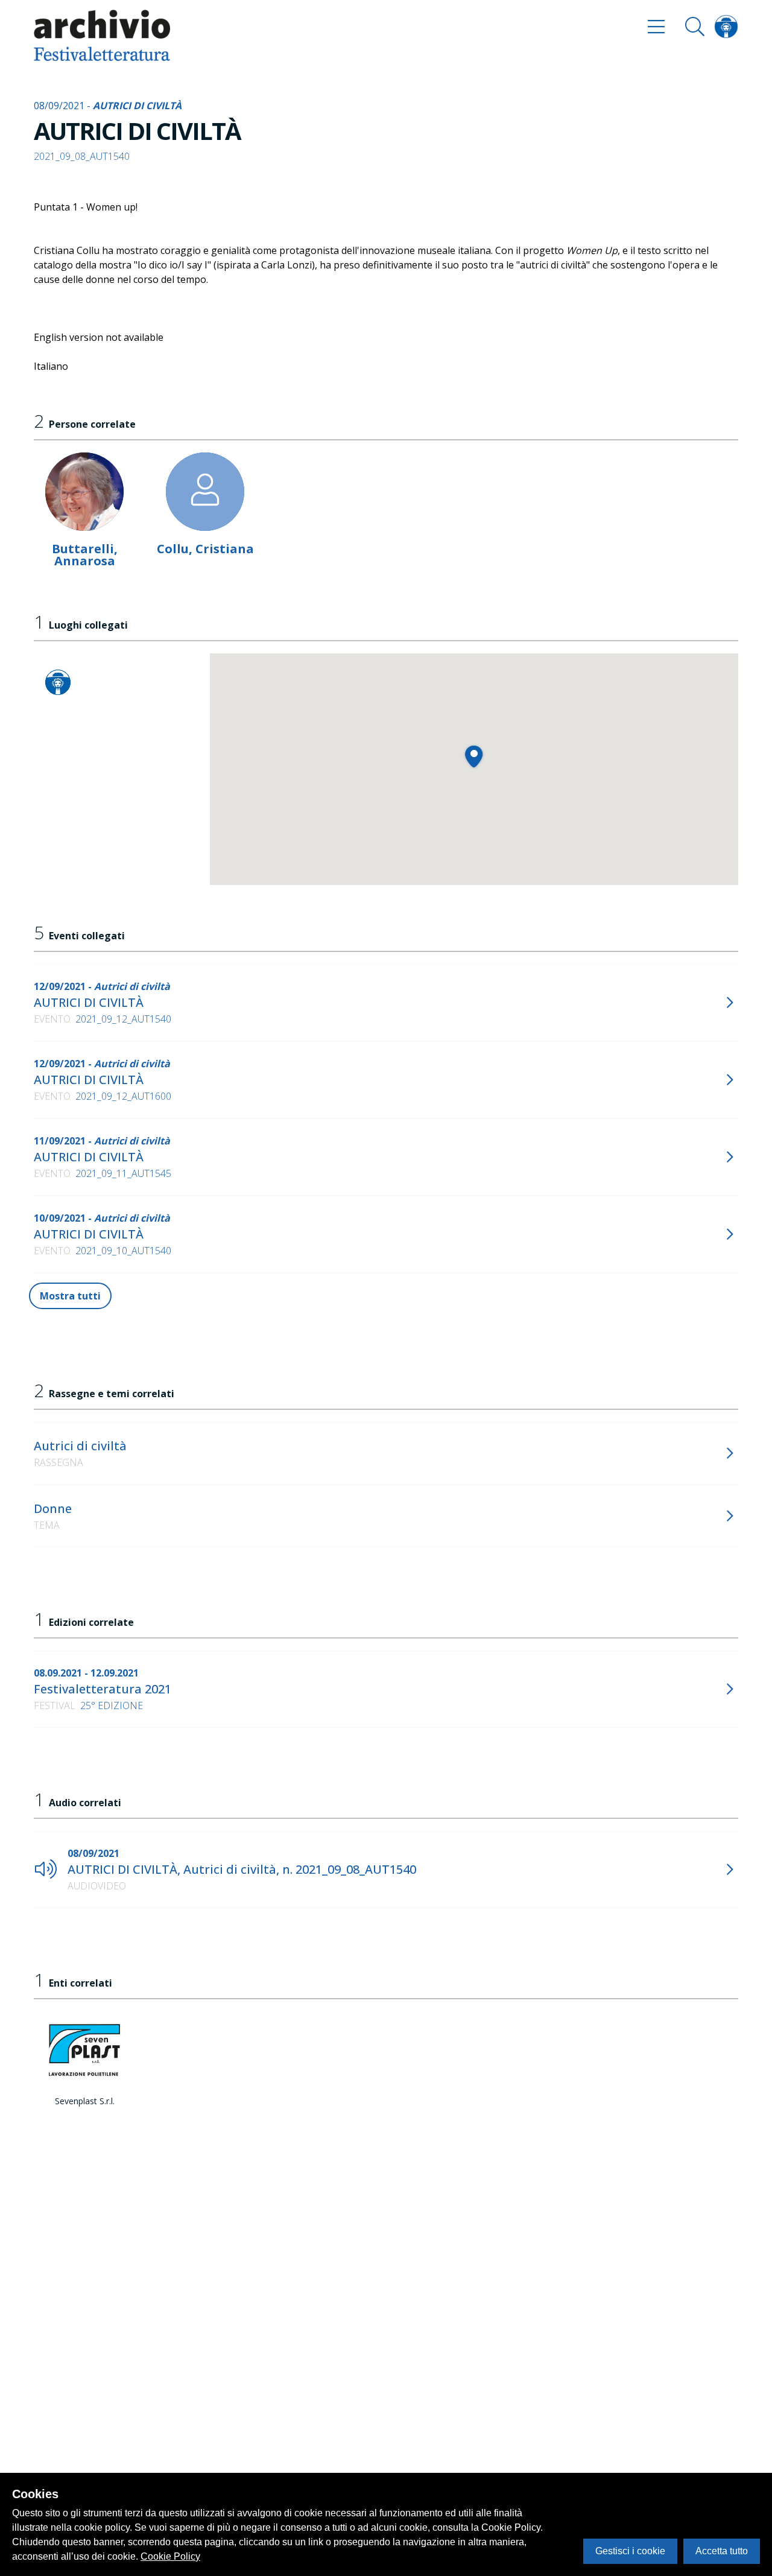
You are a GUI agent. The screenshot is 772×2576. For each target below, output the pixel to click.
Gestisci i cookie (630, 2551)
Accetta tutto (722, 2551)
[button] (474, 756)
